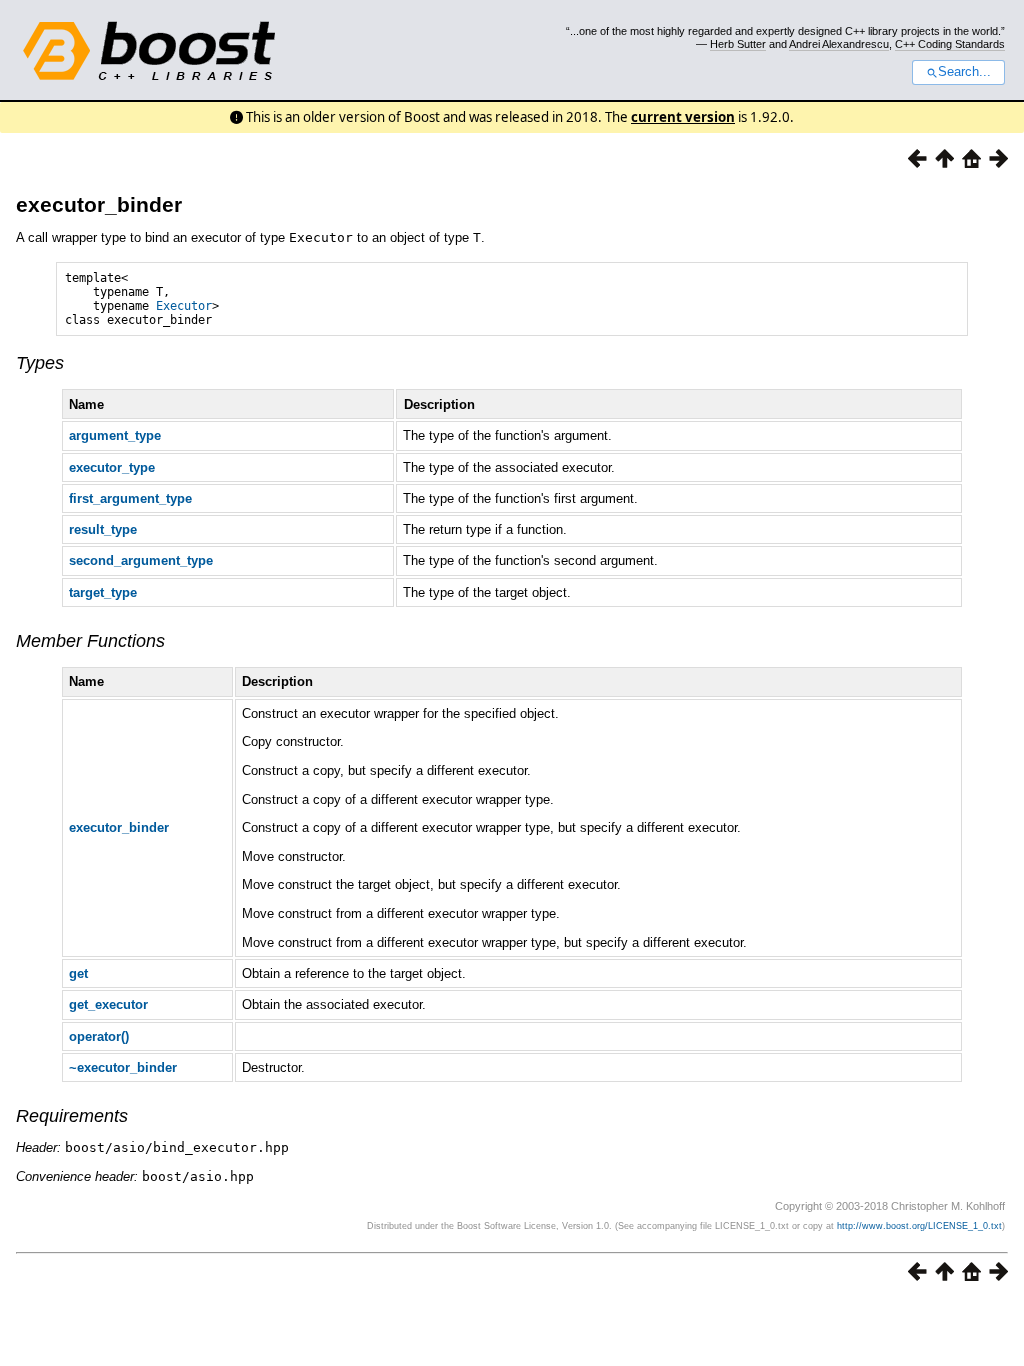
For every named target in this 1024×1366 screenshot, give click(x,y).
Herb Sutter (738, 44)
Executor (184, 306)
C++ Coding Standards (950, 44)
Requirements (72, 1116)
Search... (964, 72)
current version (683, 117)
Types (40, 363)
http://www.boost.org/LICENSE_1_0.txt (919, 1226)
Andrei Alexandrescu (839, 44)
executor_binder (99, 204)
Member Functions (90, 641)
